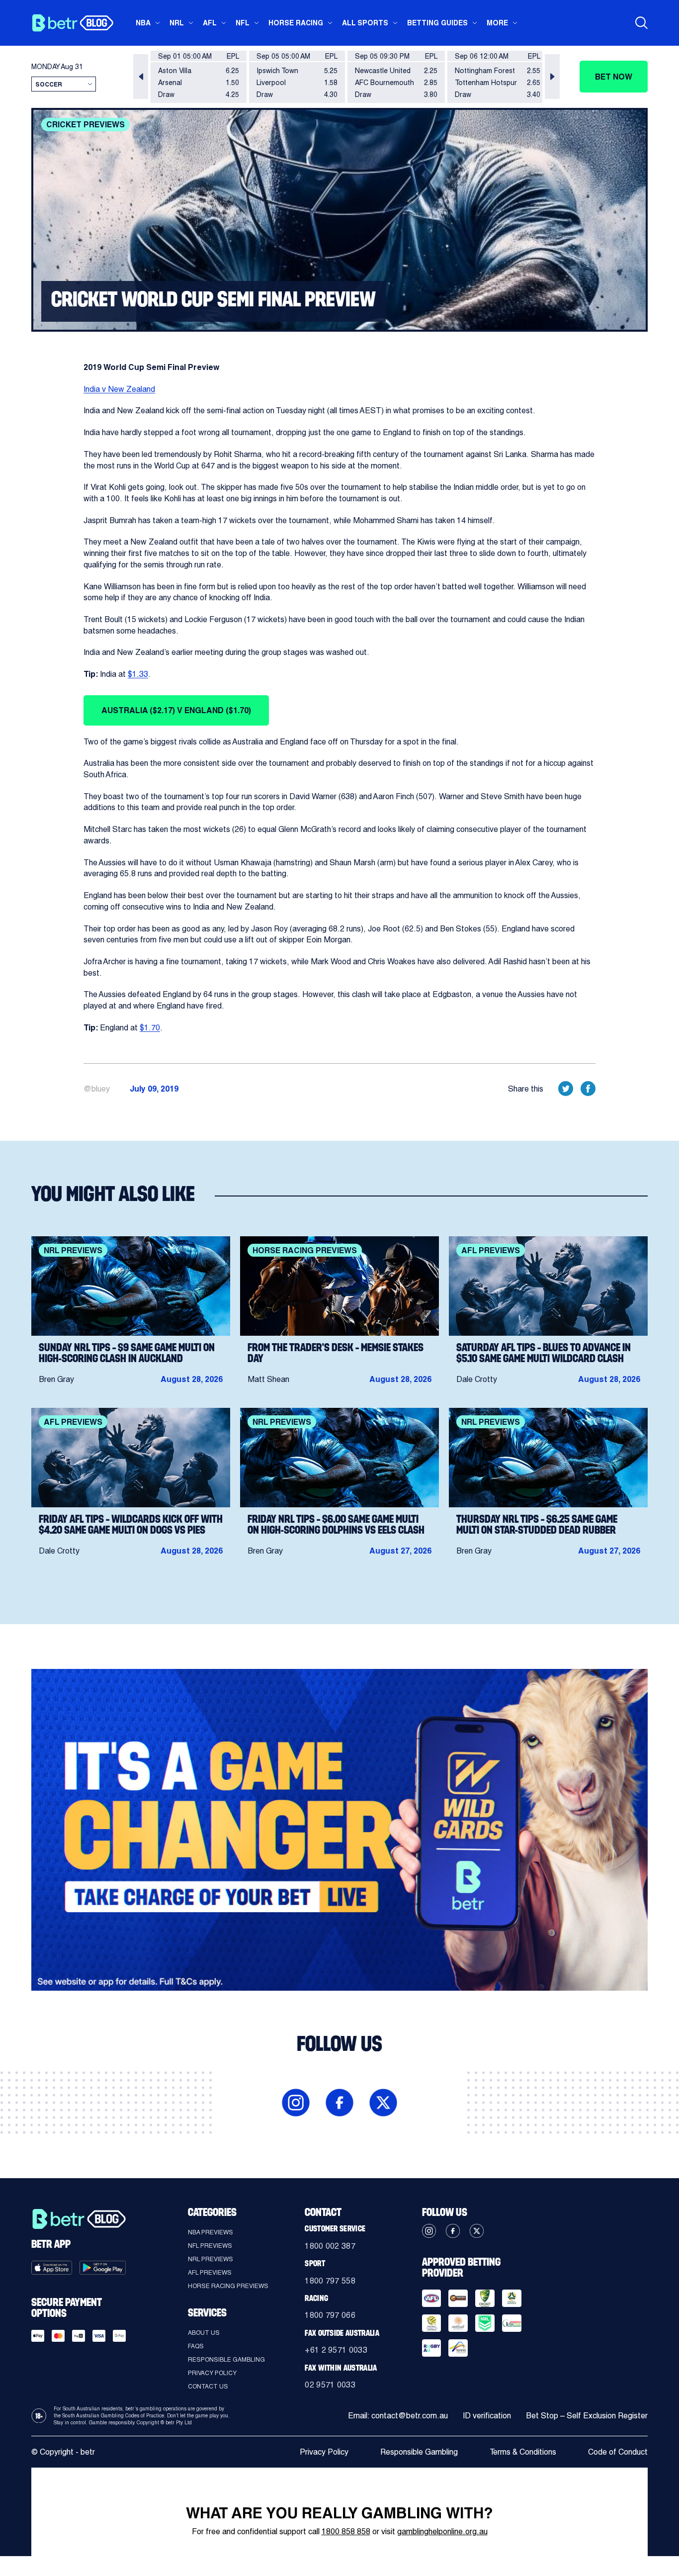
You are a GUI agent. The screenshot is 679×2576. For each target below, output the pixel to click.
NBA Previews (211, 2232)
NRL (177, 23)
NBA (143, 23)
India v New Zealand (119, 389)
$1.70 (150, 1027)
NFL (243, 23)
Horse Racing (296, 23)
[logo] (72, 23)
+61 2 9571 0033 (336, 2349)
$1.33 (138, 674)
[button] (141, 77)
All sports (365, 23)
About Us (204, 2332)
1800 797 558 (330, 2280)
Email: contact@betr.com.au (398, 2415)
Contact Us (208, 2386)
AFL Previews (210, 2272)
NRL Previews (211, 2259)
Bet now (614, 76)
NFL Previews (210, 2245)
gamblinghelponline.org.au (442, 2531)
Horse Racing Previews (228, 2286)
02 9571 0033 (330, 2384)
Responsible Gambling (226, 2359)
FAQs (196, 2346)
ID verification (487, 2415)
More (497, 23)
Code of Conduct (618, 2451)
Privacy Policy (212, 2373)
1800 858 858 (346, 2531)
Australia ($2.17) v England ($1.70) (176, 710)
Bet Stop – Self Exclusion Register (587, 2415)
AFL (210, 23)
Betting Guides (437, 23)
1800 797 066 (330, 2315)
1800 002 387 (330, 2246)
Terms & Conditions (523, 2451)
